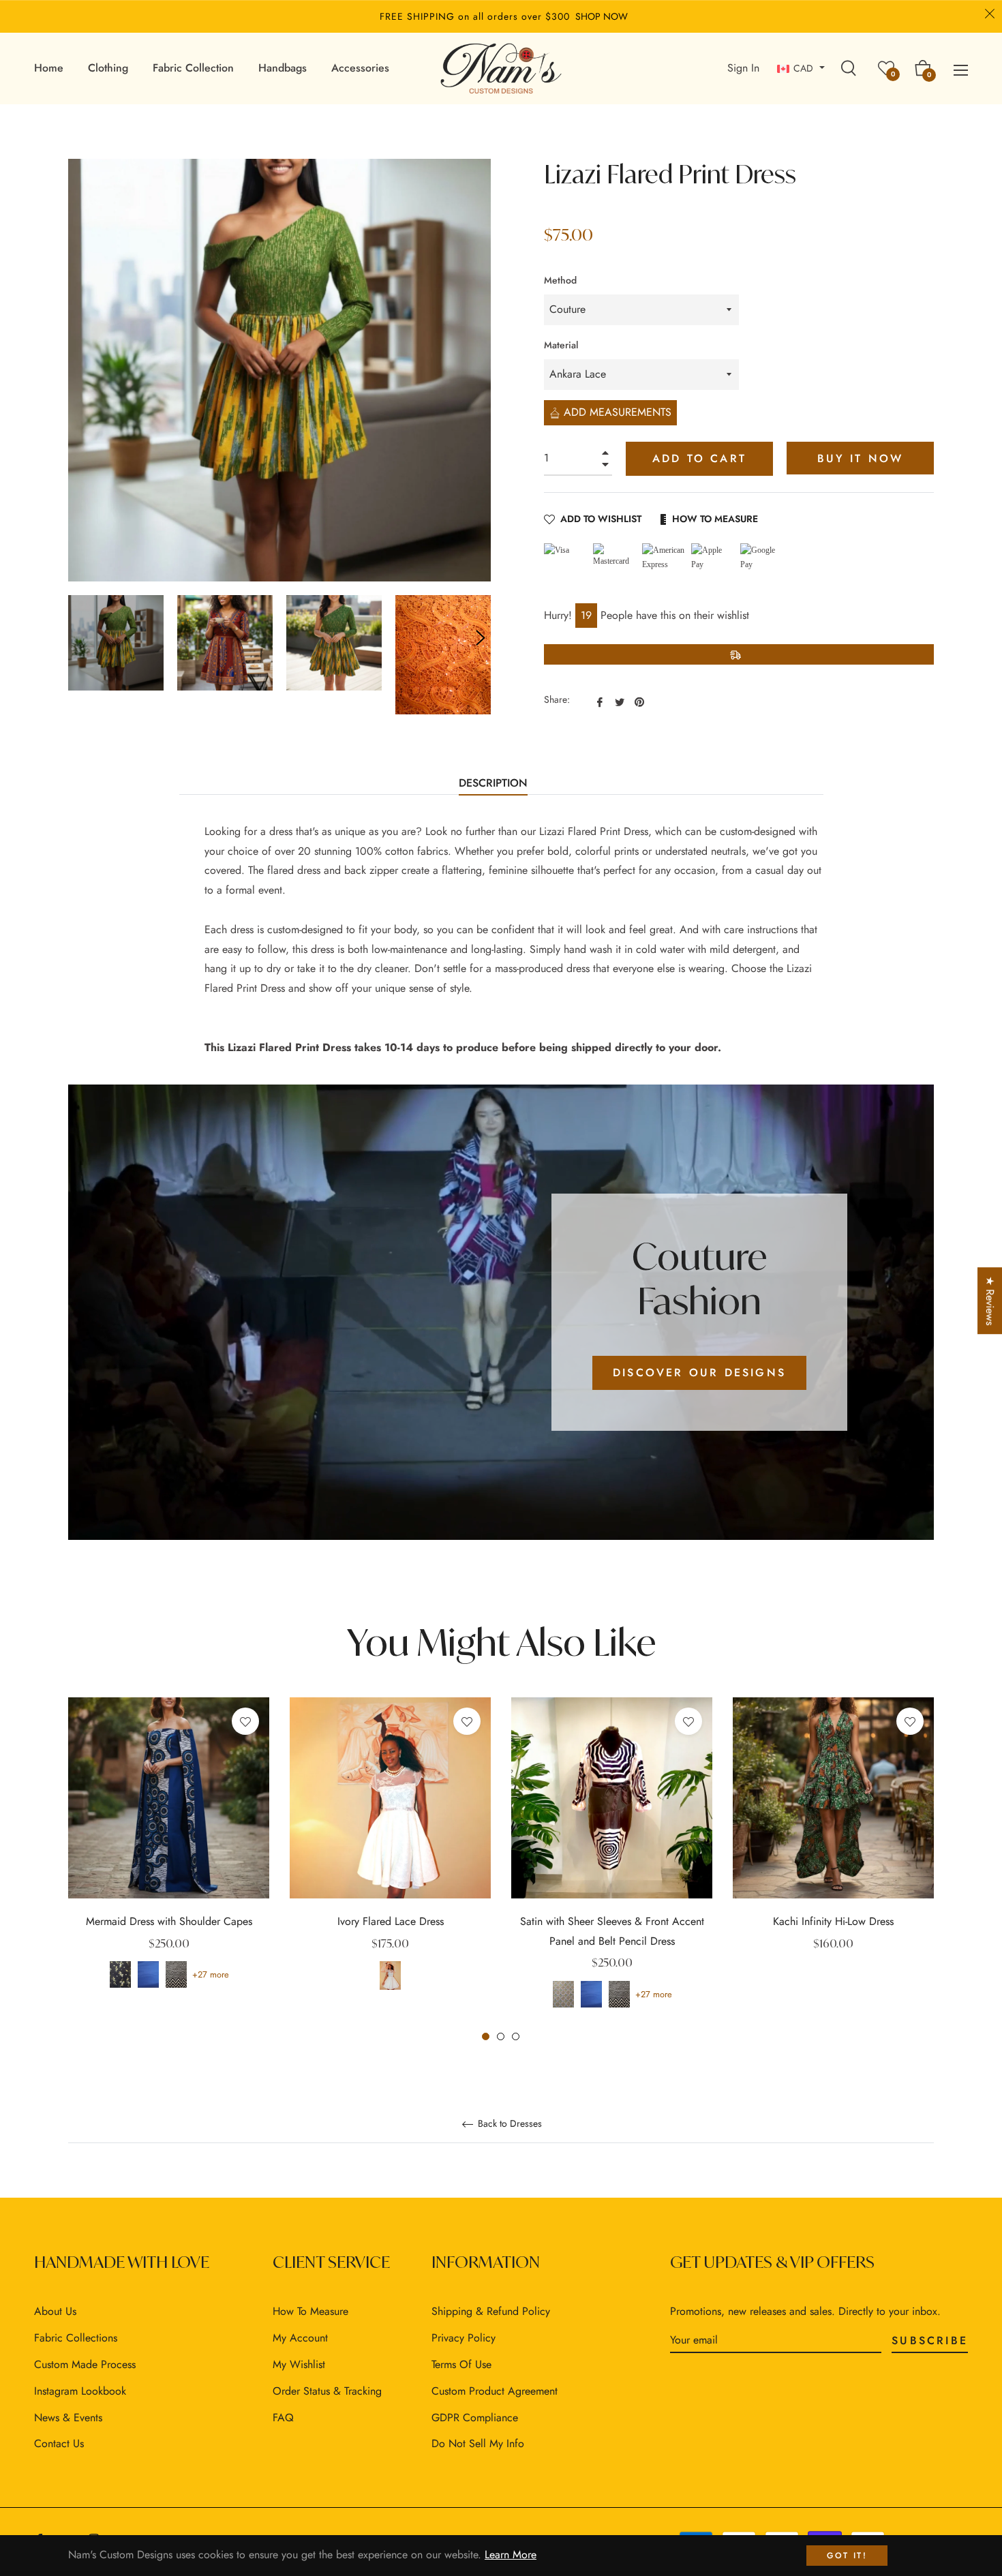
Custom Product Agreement (495, 2391)
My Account (300, 2338)
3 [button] (516, 2036)
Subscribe (930, 2340)
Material (561, 345)
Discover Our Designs (699, 1373)
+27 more (211, 1974)
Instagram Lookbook (80, 2391)
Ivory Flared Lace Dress (391, 1921)
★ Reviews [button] (990, 1301)
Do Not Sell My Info (478, 2443)
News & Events (68, 2418)
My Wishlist (299, 2364)
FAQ (283, 2418)
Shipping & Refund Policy (491, 2311)
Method (560, 280)
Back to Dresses (508, 2124)
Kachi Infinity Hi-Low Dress (833, 1921)
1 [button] (486, 2036)
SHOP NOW (602, 16)
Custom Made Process (85, 2364)
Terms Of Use (461, 2364)
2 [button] (501, 2036)
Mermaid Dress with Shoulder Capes (169, 1921)
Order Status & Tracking (327, 2391)
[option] (169, 1860)
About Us (55, 2311)
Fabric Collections (76, 2338)
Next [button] (481, 638)
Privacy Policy (464, 2338)
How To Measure (715, 519)
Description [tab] (493, 783)
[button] (975, 2449)
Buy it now (861, 458)
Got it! (847, 2556)
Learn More (511, 2555)
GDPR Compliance (475, 2418)
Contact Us (59, 2443)
